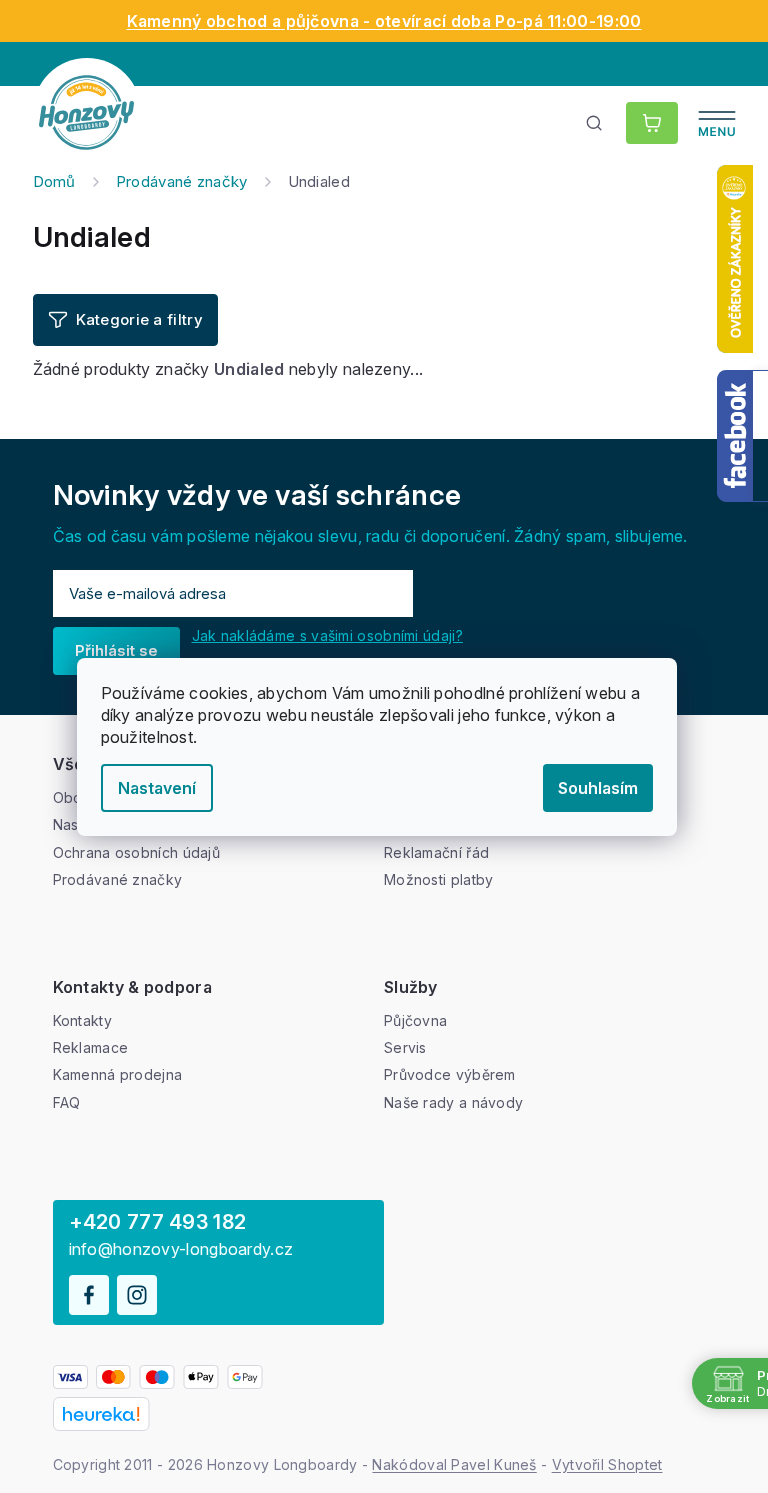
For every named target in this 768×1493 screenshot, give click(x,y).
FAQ (67, 1102)
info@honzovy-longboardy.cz (181, 1249)
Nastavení (157, 788)
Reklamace (91, 1047)
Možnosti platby (439, 879)
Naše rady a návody (453, 1102)
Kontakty (82, 1020)
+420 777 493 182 (158, 1222)
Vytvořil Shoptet (607, 1464)
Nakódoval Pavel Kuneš (454, 1464)
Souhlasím (598, 788)
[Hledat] (595, 123)
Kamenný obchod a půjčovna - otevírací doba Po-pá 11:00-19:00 (384, 21)
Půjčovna (415, 1020)
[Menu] (717, 123)
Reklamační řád (436, 852)
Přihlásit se (116, 650)
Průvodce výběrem (450, 1074)
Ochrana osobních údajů (137, 852)
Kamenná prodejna (118, 1074)
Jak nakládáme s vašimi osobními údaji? (327, 635)
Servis (405, 1047)
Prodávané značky (118, 879)
